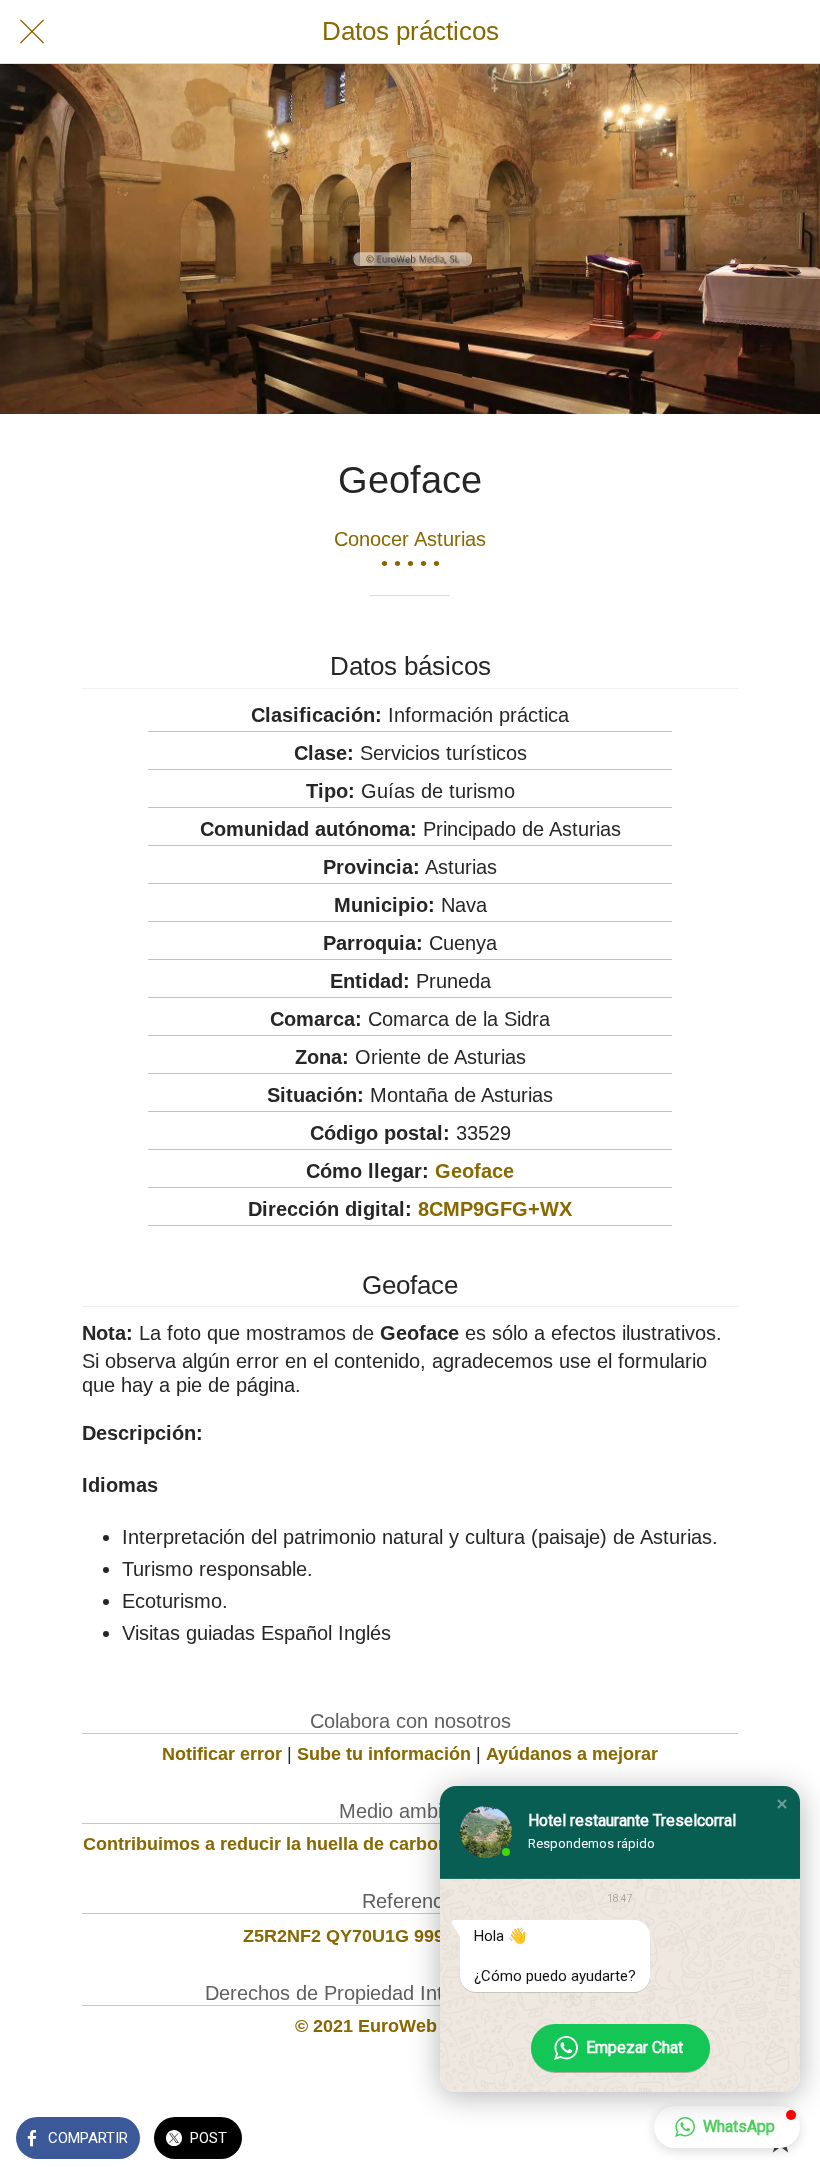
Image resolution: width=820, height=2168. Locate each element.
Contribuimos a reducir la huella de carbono (271, 1844)
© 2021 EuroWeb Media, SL (410, 2026)
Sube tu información (384, 1754)
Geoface (474, 1171)
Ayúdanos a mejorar (572, 1754)
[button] (782, 1804)
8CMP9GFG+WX (495, 1209)
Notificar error (222, 1754)
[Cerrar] (32, 32)
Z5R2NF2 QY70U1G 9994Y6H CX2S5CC (410, 1936)
